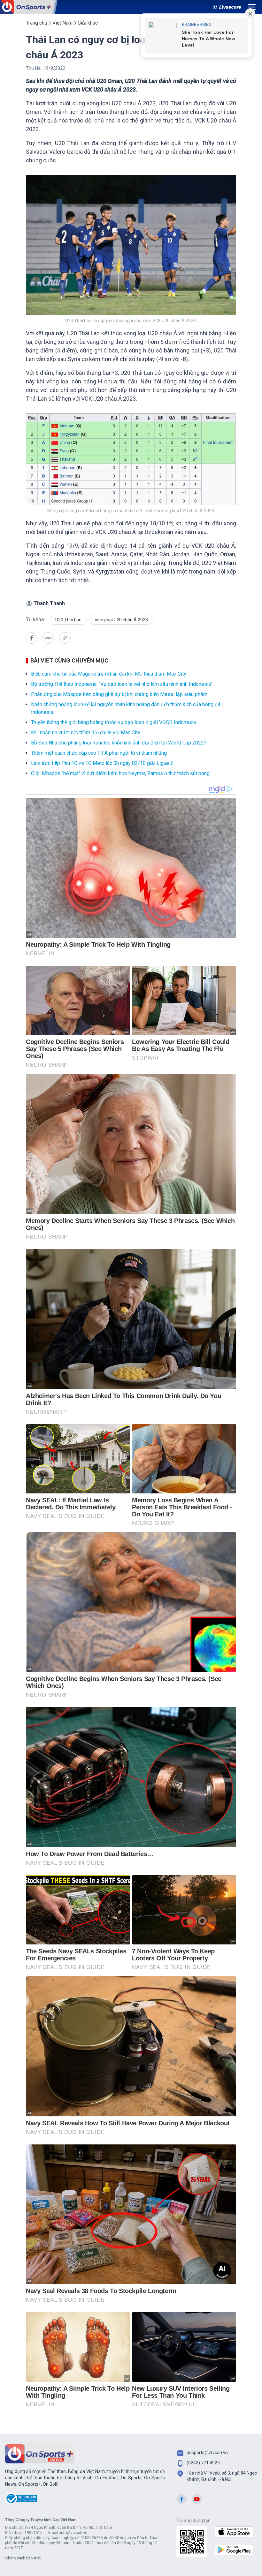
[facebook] (32, 638)
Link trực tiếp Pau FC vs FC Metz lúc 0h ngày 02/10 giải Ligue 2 (102, 763)
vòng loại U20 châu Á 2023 (121, 620)
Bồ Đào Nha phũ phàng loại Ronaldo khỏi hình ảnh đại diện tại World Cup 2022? (119, 743)
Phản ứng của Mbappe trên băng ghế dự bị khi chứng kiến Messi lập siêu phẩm (119, 694)
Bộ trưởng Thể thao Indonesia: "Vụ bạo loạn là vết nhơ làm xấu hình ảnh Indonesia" (122, 684)
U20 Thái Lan (68, 620)
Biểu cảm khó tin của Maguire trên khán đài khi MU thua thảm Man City (109, 674)
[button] (48, 639)
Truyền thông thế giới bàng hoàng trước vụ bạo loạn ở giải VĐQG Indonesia (113, 722)
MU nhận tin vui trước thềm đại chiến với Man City (86, 733)
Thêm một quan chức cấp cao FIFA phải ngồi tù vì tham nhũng (99, 753)
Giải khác (88, 23)
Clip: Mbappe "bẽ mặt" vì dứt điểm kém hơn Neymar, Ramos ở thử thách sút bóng (120, 773)
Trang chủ (37, 23)
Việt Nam (62, 23)
